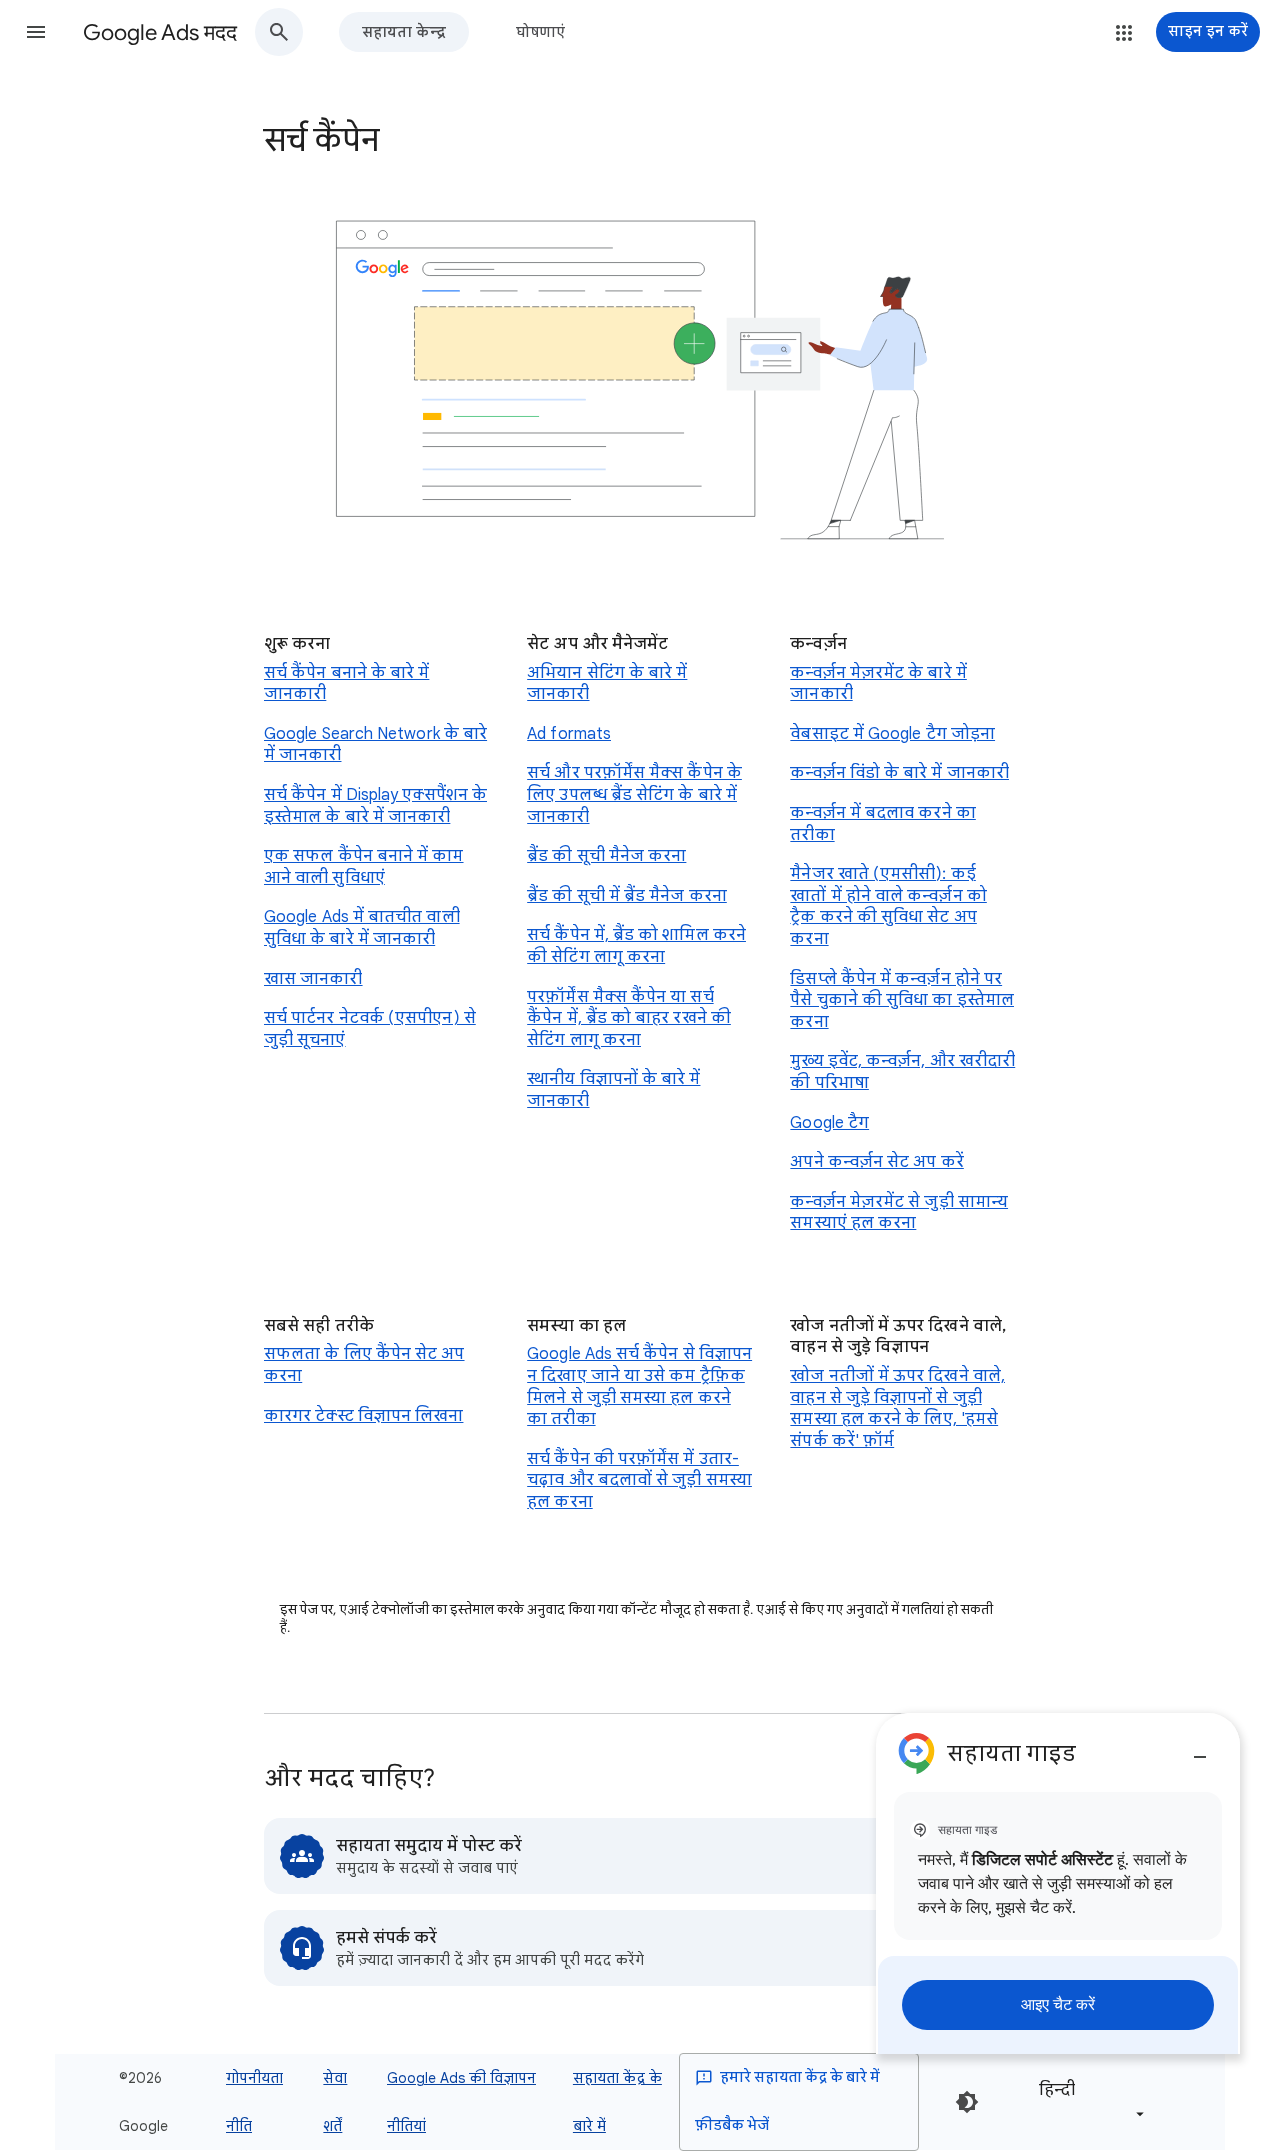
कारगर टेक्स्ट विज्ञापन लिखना (363, 1416)
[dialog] (1058, 1883)
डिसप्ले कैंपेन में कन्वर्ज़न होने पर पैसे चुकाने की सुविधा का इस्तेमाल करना (902, 1000)
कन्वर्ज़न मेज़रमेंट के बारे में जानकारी (878, 684)
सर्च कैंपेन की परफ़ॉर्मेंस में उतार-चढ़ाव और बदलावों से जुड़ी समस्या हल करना (639, 1480)
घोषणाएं (540, 32)
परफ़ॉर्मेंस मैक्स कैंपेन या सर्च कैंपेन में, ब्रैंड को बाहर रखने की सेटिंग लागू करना (629, 1018)
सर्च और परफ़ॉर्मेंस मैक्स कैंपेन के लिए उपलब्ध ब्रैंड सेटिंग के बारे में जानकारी (634, 794)
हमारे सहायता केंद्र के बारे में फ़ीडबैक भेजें (787, 2101)
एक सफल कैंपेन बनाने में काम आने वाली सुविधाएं (364, 867)
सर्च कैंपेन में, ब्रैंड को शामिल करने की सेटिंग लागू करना (636, 946)
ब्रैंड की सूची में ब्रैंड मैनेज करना (627, 896)
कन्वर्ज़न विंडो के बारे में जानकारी (899, 773)
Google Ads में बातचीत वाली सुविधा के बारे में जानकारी (362, 928)
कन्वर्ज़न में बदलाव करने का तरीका (882, 824)
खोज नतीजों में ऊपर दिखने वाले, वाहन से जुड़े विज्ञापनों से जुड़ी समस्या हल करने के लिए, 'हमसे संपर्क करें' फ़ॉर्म (897, 1408)
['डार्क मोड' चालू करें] (967, 2102)
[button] (36, 32)
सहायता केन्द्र (404, 32)
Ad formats (569, 734)
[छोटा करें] (1200, 1749)
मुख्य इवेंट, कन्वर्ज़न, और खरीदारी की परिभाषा (902, 1072)
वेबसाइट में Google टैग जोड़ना (892, 734)
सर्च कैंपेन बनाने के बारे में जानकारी (346, 684)
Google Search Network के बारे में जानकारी (375, 745)
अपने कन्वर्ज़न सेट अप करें (876, 1162)
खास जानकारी (313, 979)
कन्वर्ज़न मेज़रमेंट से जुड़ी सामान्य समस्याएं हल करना (899, 1213)
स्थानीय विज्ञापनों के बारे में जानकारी (613, 1090)
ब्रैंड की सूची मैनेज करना (606, 856)
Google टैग (829, 1123)
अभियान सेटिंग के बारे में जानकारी (607, 684)
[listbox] (1088, 2101)
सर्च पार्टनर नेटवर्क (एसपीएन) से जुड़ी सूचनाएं (370, 1029)
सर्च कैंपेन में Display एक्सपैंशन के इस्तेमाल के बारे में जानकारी (375, 806)
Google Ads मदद (160, 32)
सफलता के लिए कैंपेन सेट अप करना (364, 1365)
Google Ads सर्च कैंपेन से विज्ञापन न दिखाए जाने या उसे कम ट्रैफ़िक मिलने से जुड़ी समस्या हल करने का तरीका (639, 1386)
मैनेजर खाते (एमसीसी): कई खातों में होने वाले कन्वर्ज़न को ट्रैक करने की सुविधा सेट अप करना (888, 906)
